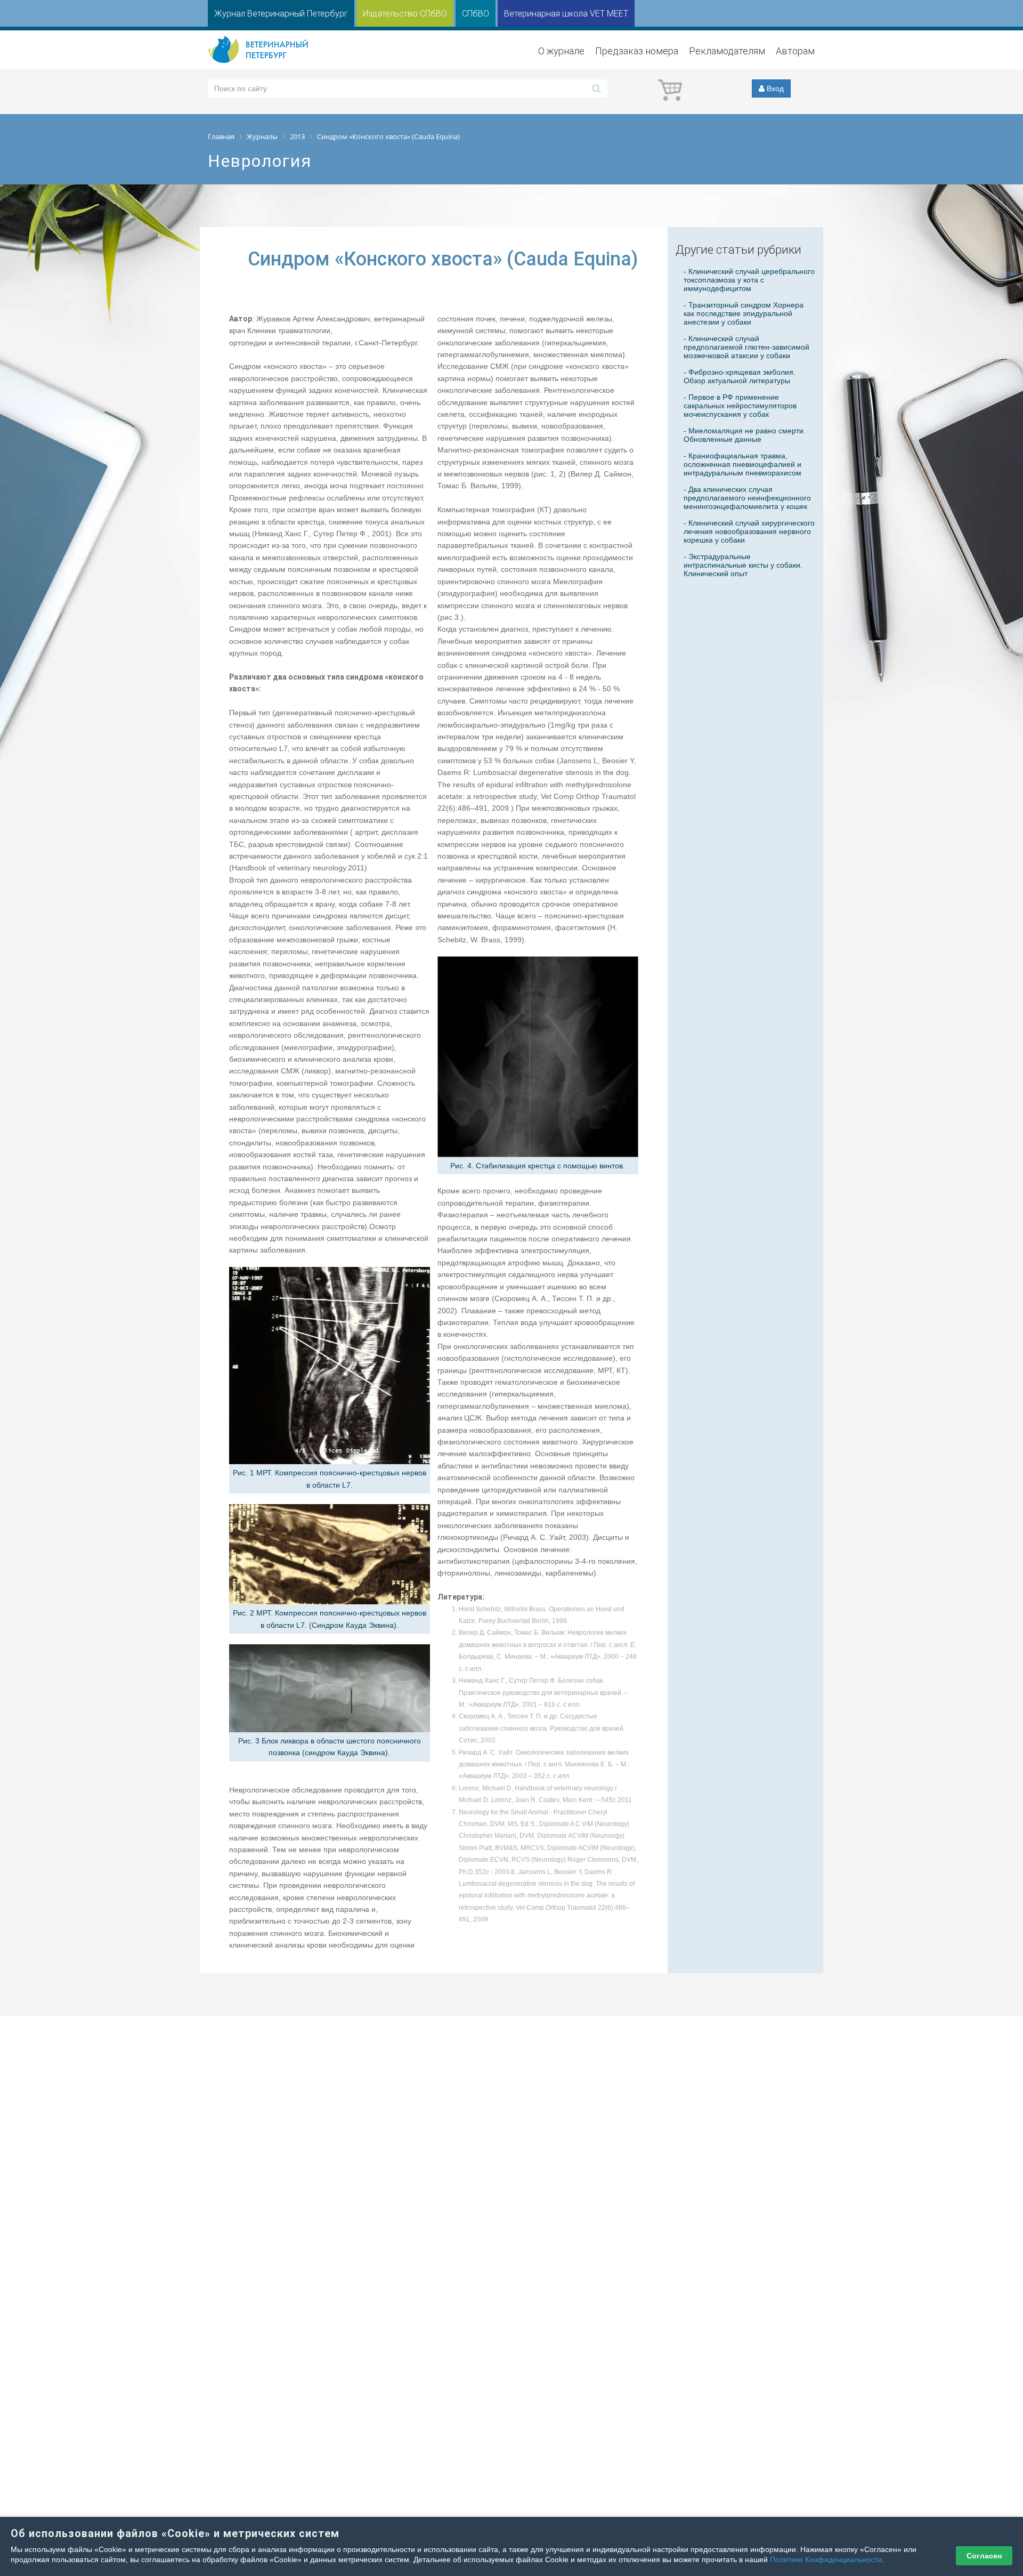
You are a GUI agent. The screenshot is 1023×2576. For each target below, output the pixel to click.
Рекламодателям (727, 51)
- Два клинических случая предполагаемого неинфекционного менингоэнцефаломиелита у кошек (747, 498)
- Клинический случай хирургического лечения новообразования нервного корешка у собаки (749, 531)
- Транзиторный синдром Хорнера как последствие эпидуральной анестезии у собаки (744, 313)
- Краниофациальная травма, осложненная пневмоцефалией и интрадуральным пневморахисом (742, 464)
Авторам (795, 51)
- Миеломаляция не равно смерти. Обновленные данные (745, 435)
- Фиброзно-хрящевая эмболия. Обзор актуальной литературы (740, 376)
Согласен (984, 2556)
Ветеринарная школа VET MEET (566, 14)
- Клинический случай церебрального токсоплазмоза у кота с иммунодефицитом (749, 280)
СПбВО (476, 14)
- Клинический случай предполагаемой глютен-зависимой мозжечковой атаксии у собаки (746, 347)
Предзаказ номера (637, 51)
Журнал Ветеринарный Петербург (281, 14)
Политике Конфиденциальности (826, 2559)
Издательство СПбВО (405, 14)
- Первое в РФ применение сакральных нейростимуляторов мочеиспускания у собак (740, 406)
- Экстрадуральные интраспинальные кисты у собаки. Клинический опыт (743, 565)
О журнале (561, 51)
